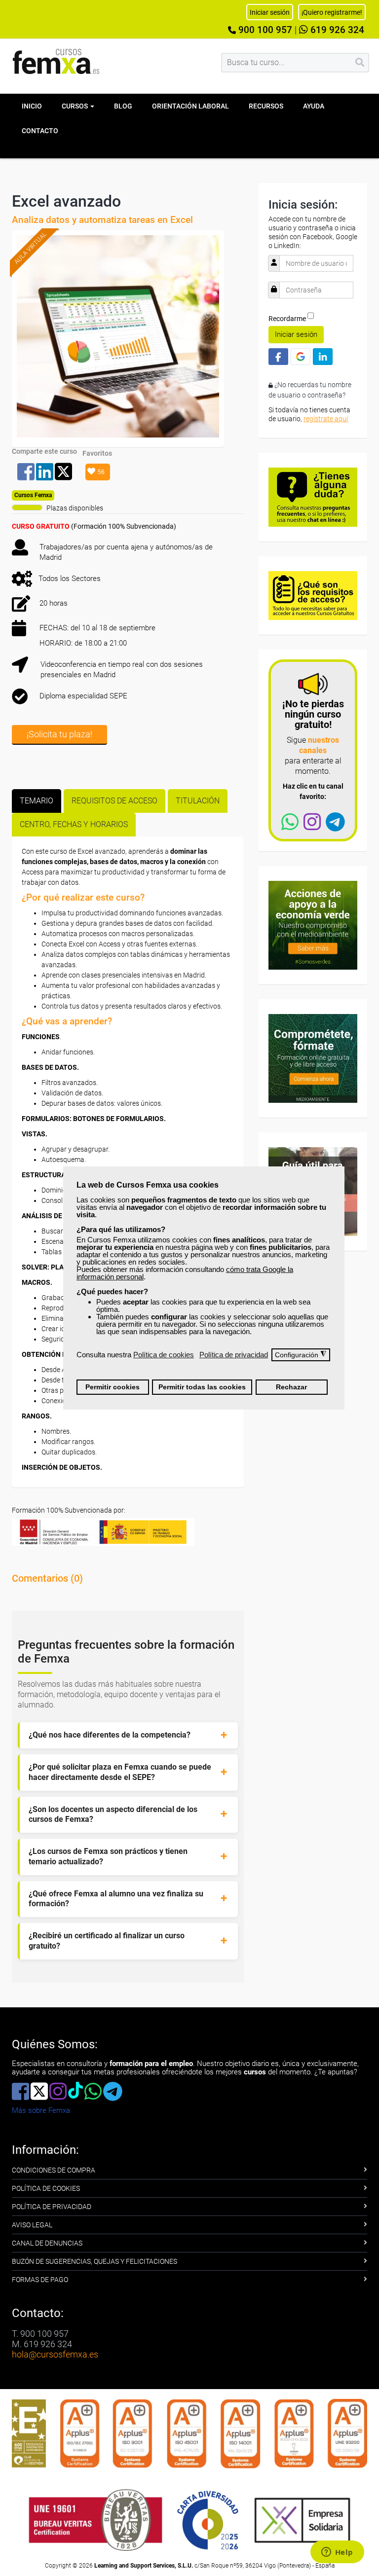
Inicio (32, 106)
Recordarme (287, 319)
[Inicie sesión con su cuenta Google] (301, 356)
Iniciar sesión (296, 334)
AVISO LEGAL (32, 2225)
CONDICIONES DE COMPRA (54, 2170)
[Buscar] (360, 63)
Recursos (266, 106)
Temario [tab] (37, 801)
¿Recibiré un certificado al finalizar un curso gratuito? (107, 1941)
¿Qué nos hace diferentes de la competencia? (110, 1735)
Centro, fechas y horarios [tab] (74, 824)
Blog (123, 106)
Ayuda (314, 106)
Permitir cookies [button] (113, 1387)
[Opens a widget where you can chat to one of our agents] (337, 2553)
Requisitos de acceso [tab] (114, 801)
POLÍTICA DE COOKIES (46, 2188)
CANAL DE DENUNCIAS (47, 2243)
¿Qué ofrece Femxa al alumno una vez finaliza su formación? (116, 1899)
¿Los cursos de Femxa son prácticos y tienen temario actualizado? (108, 1856)
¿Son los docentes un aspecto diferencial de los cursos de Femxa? (113, 1814)
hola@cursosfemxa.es (55, 2354)
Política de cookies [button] (164, 1355)
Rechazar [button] (291, 1387)
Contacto (40, 131)
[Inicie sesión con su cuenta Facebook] (278, 356)
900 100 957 (264, 30)
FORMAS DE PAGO (40, 2280)
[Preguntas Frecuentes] (313, 496)
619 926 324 (336, 30)
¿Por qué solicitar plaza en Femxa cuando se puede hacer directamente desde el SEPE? (120, 1772)
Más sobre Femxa (41, 2110)
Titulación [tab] (198, 801)
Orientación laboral (190, 106)
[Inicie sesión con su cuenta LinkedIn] (323, 356)
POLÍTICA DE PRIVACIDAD (52, 2207)
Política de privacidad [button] (234, 1355)
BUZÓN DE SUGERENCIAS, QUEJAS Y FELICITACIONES (95, 2261)
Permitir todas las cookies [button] (202, 1387)
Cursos (76, 106)
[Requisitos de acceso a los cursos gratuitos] (313, 595)
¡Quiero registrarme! (332, 12)
